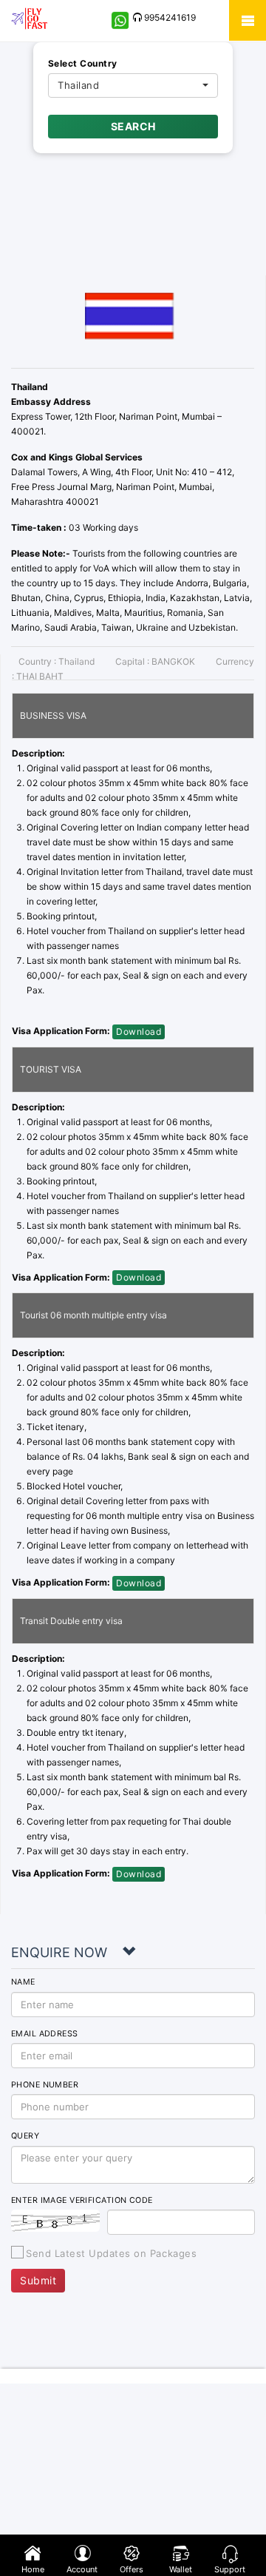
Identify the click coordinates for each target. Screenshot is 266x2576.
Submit (38, 2280)
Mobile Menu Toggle (248, 20)
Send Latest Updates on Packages (111, 2253)
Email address (45, 2034)
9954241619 (169, 17)
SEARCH (133, 126)
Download (139, 1032)
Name (23, 1982)
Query (25, 2136)
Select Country (83, 63)
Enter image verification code (82, 2200)
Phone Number (45, 2085)
